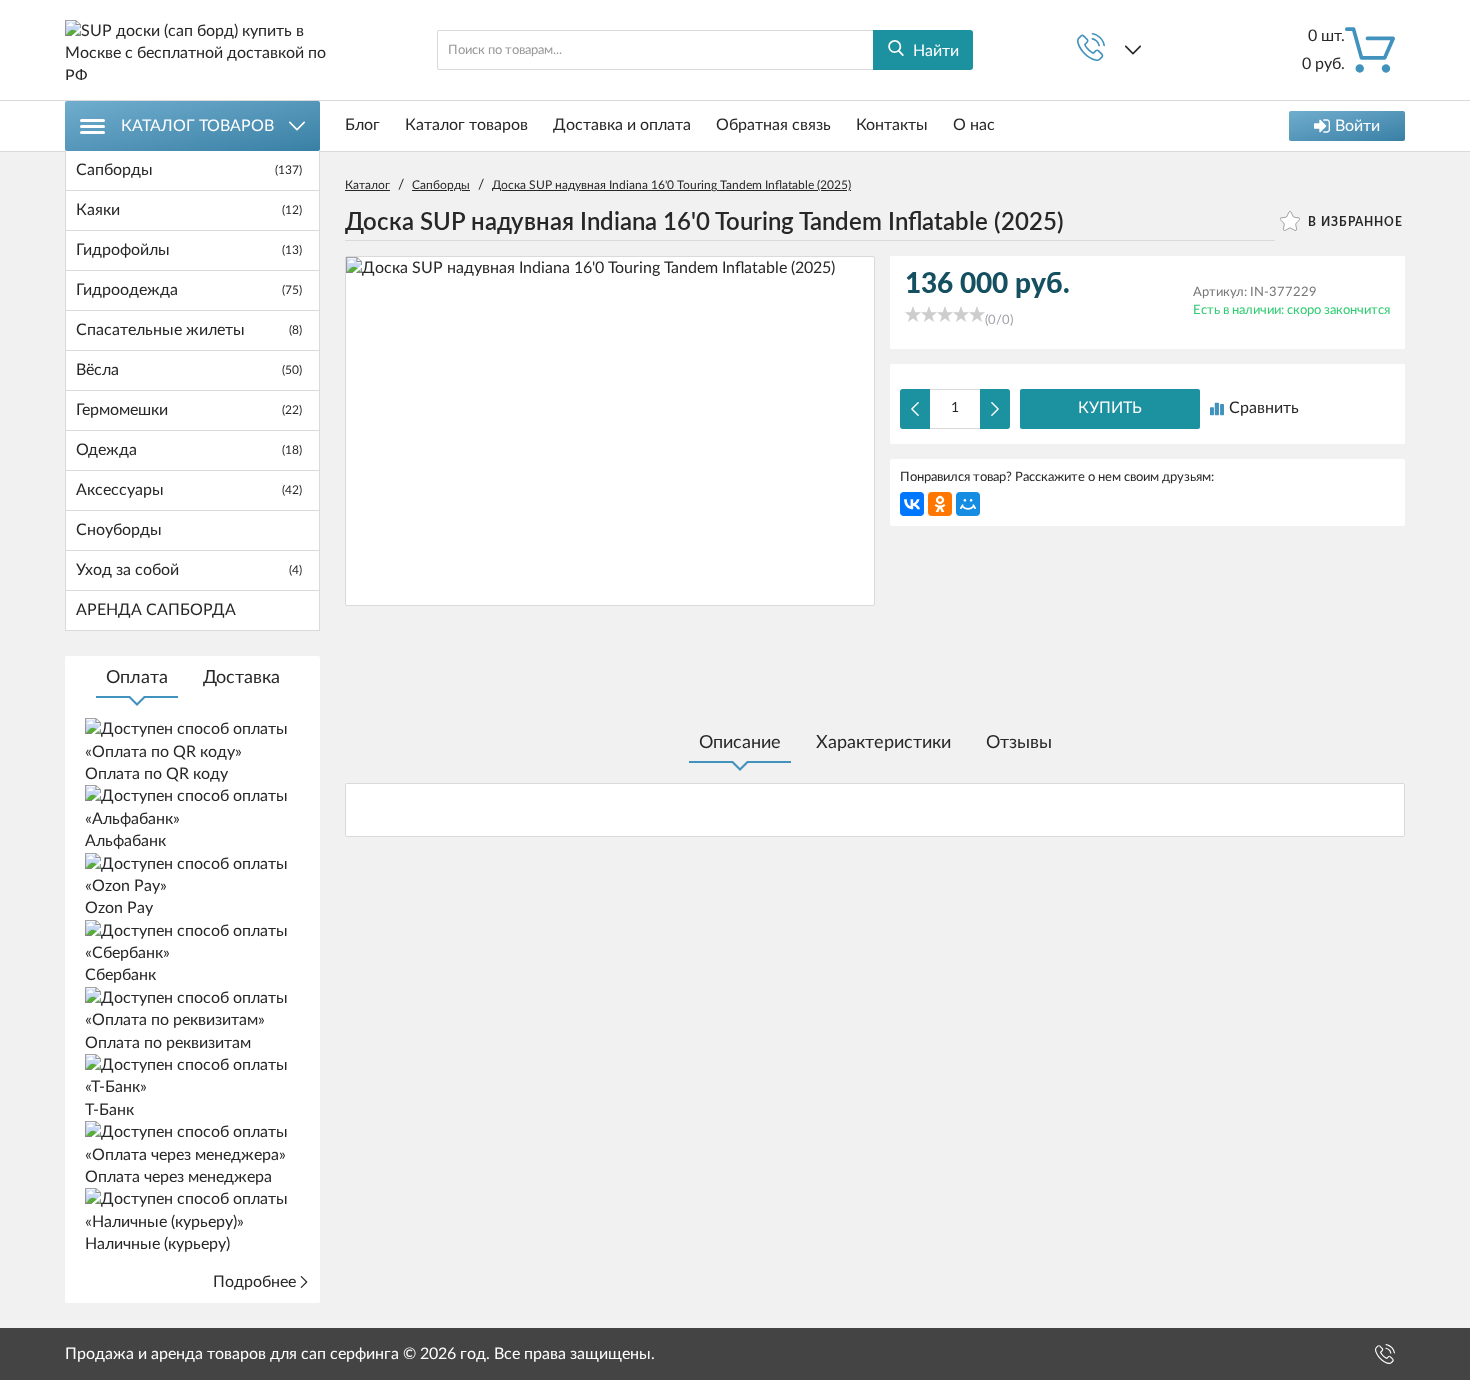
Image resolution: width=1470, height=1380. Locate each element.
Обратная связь (773, 125)
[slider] (945, 314)
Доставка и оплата (622, 125)
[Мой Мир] (968, 504)
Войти (1357, 126)
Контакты (892, 125)
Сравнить (1264, 408)
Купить (1110, 408)
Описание (740, 743)
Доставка (241, 678)
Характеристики (883, 743)
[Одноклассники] (940, 504)
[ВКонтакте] (912, 504)
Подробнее (254, 1282)
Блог (362, 125)
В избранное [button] (1353, 222)
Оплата (137, 678)
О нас (974, 125)
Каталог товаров (197, 126)
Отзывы (1019, 743)
